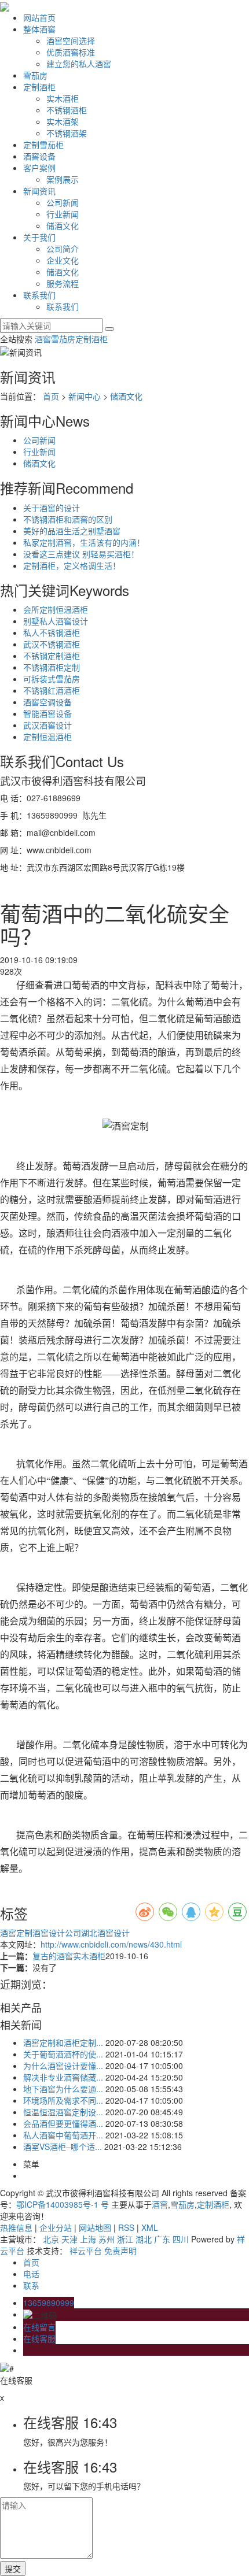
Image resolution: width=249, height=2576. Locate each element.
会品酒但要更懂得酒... (63, 2123)
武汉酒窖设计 (47, 725)
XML (150, 2227)
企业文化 (63, 260)
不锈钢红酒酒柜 (52, 690)
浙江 (125, 2239)
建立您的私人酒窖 (79, 64)
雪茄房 (35, 75)
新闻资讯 (39, 191)
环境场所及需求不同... (63, 2100)
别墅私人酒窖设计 (56, 621)
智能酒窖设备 (47, 713)
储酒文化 (63, 225)
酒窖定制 (16, 1933)
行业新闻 (63, 214)
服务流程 (63, 283)
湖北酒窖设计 (105, 1933)
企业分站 (56, 2227)
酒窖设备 (39, 156)
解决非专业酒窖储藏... (63, 2077)
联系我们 (39, 295)
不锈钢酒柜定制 (52, 667)
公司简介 (63, 249)
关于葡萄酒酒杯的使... (63, 2054)
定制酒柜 (39, 87)
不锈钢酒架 (67, 133)
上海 (88, 2239)
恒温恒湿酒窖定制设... (63, 2112)
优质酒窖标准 (71, 52)
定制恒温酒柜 (47, 736)
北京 (51, 2239)
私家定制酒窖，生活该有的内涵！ (84, 542)
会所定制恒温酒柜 (56, 609)
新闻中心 (85, 396)
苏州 (107, 2239)
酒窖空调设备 (47, 702)
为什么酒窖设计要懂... (63, 2066)
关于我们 (39, 237)
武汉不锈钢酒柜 (52, 644)
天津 (69, 2239)
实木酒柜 (63, 98)
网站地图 (95, 2227)
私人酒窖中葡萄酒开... (63, 2135)
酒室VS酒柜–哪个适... (63, 2146)
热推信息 (16, 2227)
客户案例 (39, 168)
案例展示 (63, 179)
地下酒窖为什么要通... (63, 2089)
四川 (181, 2239)
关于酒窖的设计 (52, 508)
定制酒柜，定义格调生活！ (72, 565)
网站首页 (39, 17)
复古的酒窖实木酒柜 (69, 1956)
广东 (162, 2239)
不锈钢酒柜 (67, 110)
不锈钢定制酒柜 (52, 656)
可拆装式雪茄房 (52, 679)
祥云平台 (86, 2251)
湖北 (144, 2239)
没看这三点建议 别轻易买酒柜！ (81, 554)
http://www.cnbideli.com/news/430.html (111, 1944)
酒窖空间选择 (71, 40)
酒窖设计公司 (57, 1933)
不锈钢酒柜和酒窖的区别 (68, 519)
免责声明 (120, 2251)
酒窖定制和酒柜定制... (63, 2042)
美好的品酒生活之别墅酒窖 (72, 531)
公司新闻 (63, 202)
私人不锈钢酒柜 (52, 632)
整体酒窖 (39, 29)
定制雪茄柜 (43, 145)
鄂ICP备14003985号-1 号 (63, 2204)
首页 (51, 396)
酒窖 (43, 339)
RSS (126, 2227)
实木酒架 (63, 121)
